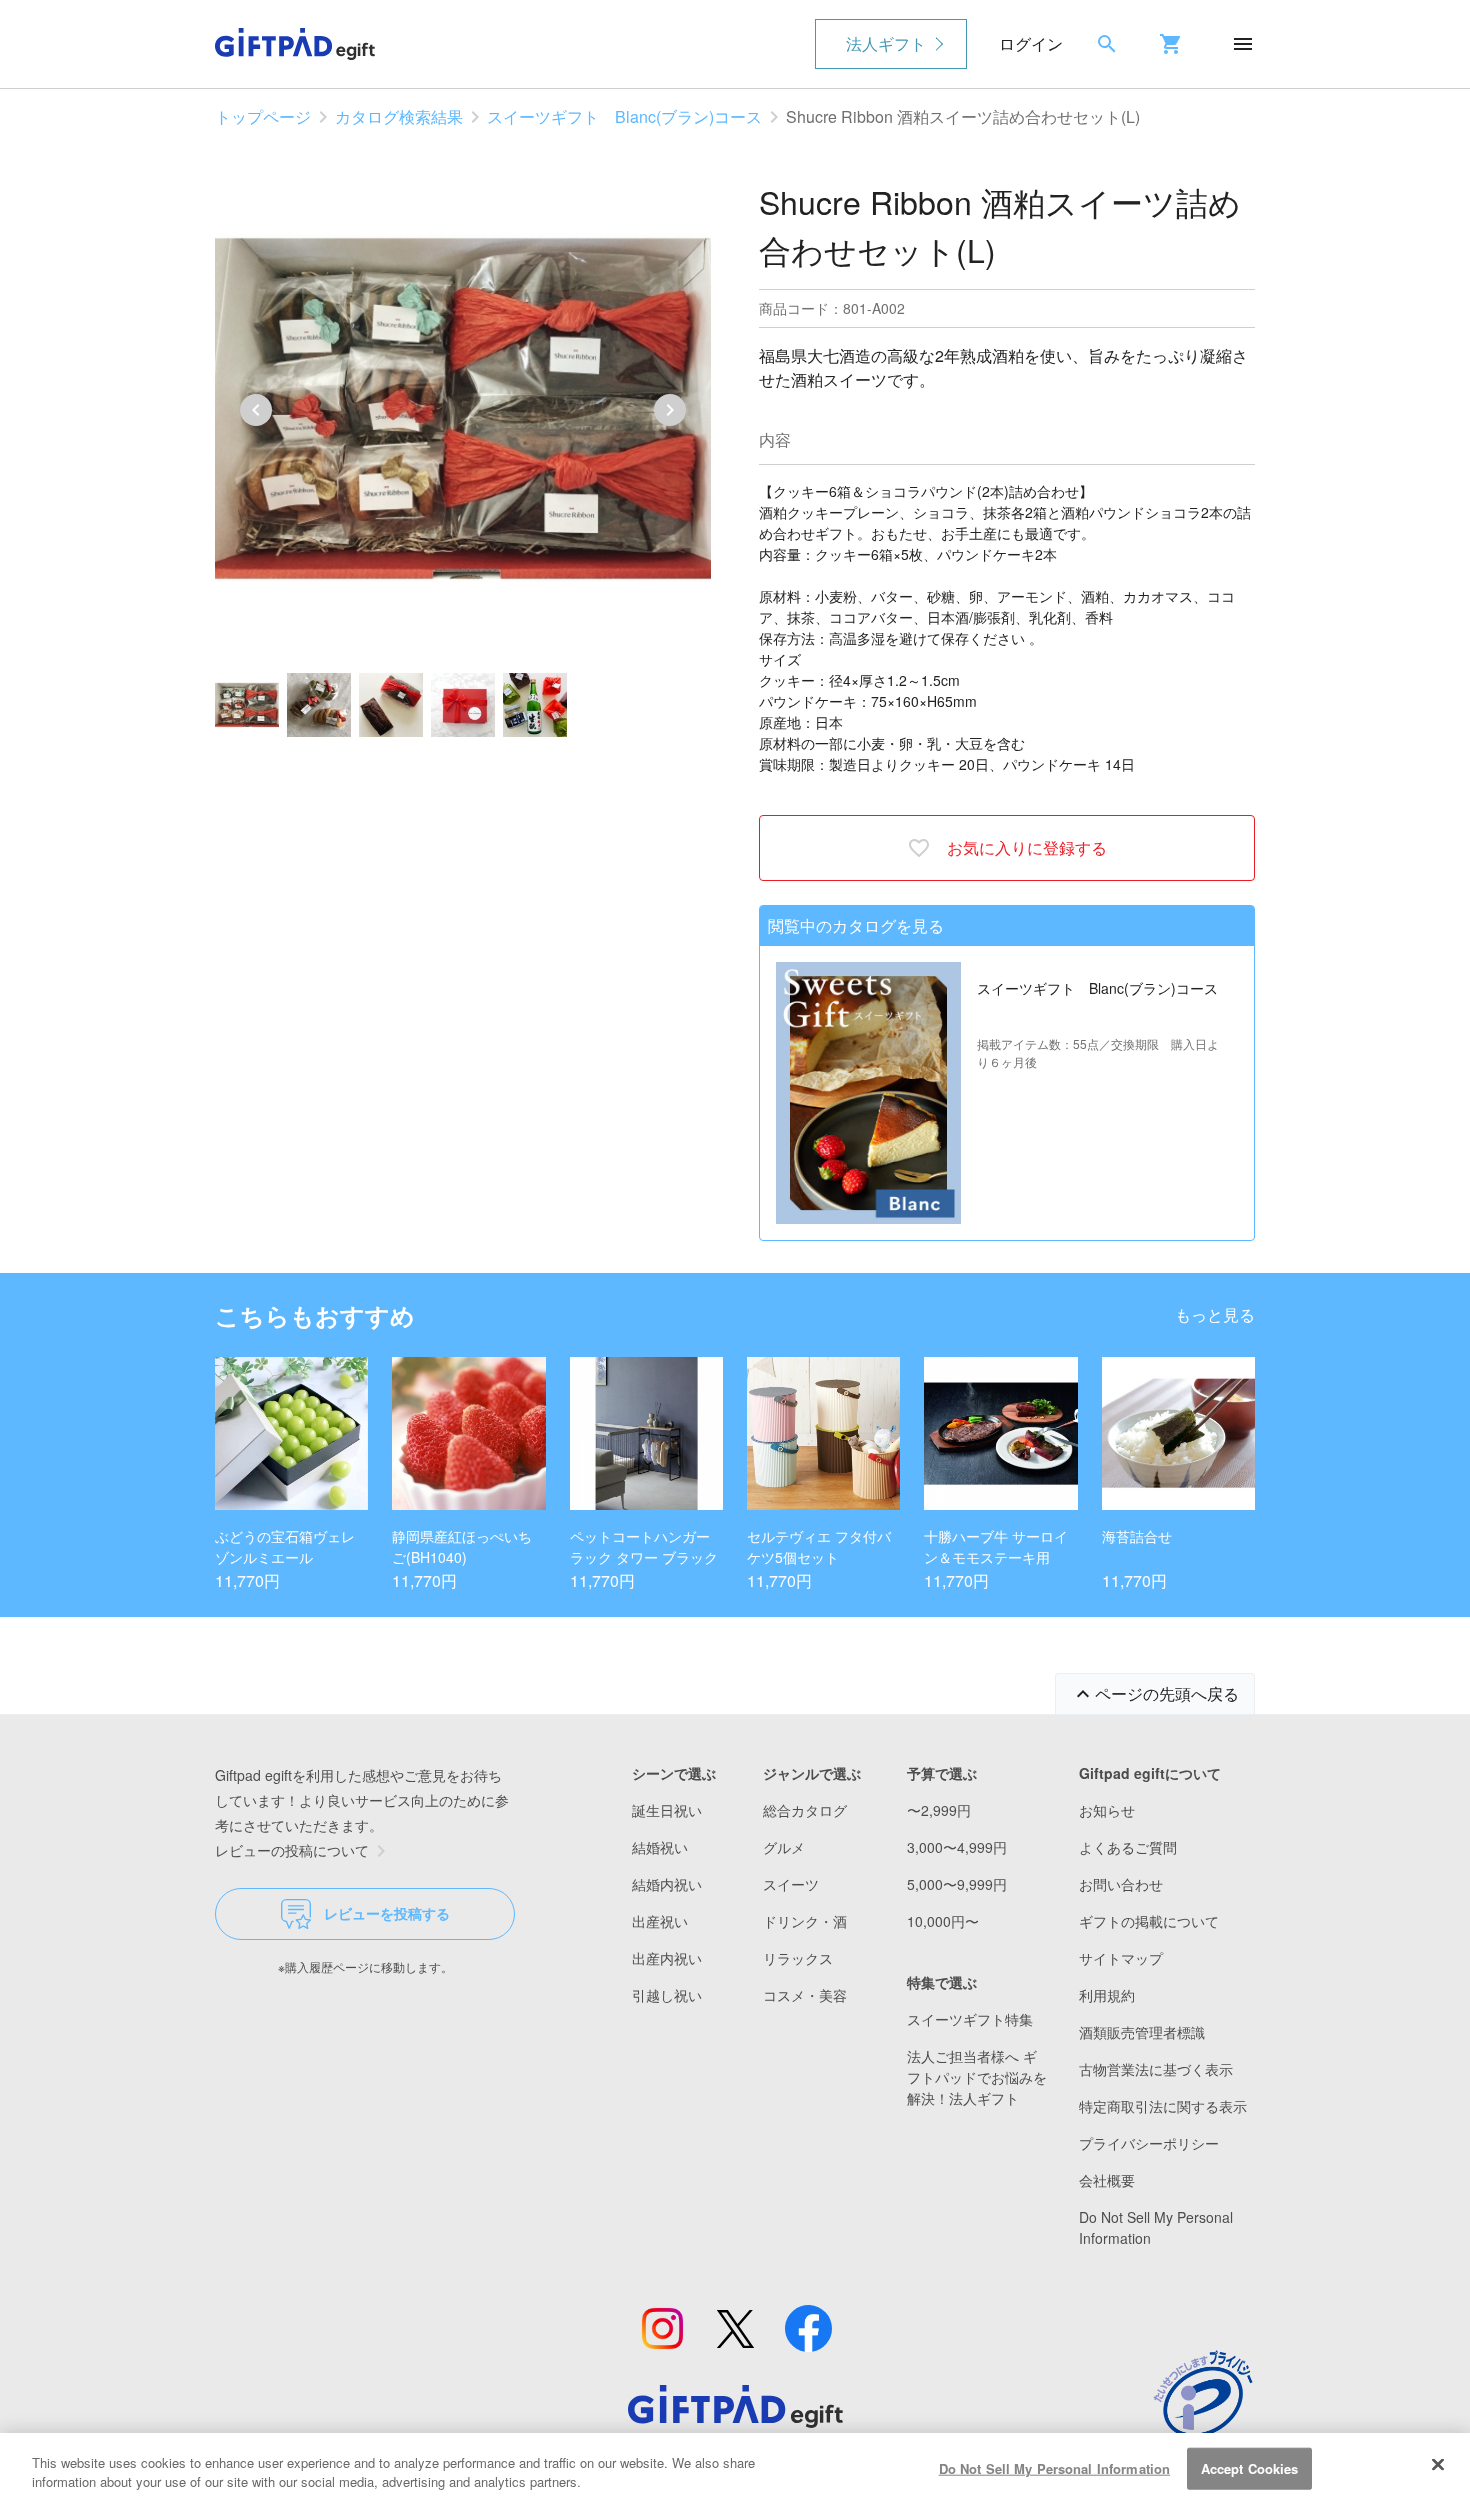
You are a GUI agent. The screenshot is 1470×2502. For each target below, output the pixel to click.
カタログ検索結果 (399, 116)
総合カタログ (805, 1810)
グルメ (784, 1847)
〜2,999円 (939, 1810)
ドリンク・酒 (805, 1921)
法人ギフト (886, 43)
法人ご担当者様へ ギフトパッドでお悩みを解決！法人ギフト (977, 2077)
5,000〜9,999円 (957, 1884)
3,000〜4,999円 (957, 1847)
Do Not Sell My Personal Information (1055, 2468)
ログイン (1031, 43)
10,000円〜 (943, 1921)
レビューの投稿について (292, 1850)
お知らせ (1107, 1810)
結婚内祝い (667, 1884)
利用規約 (1107, 1995)
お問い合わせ (1121, 1884)
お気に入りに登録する (1027, 847)
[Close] (1438, 2465)
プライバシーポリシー (1149, 2143)
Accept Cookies (1250, 2468)
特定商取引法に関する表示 (1163, 2106)
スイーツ (791, 1884)
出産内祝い (667, 1958)
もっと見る (1215, 1314)
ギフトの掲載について (1149, 1921)
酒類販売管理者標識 (1142, 2032)
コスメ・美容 (805, 1995)
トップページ (263, 116)
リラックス (798, 1958)
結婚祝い (660, 1847)
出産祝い (660, 1921)
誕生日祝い (667, 1810)
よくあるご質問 (1128, 1847)
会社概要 (1107, 2180)
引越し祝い (667, 1995)
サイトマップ (1121, 1958)
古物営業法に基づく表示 (1156, 2069)
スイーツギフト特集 (970, 2019)
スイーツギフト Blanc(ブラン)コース (624, 116)
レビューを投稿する (387, 1913)
